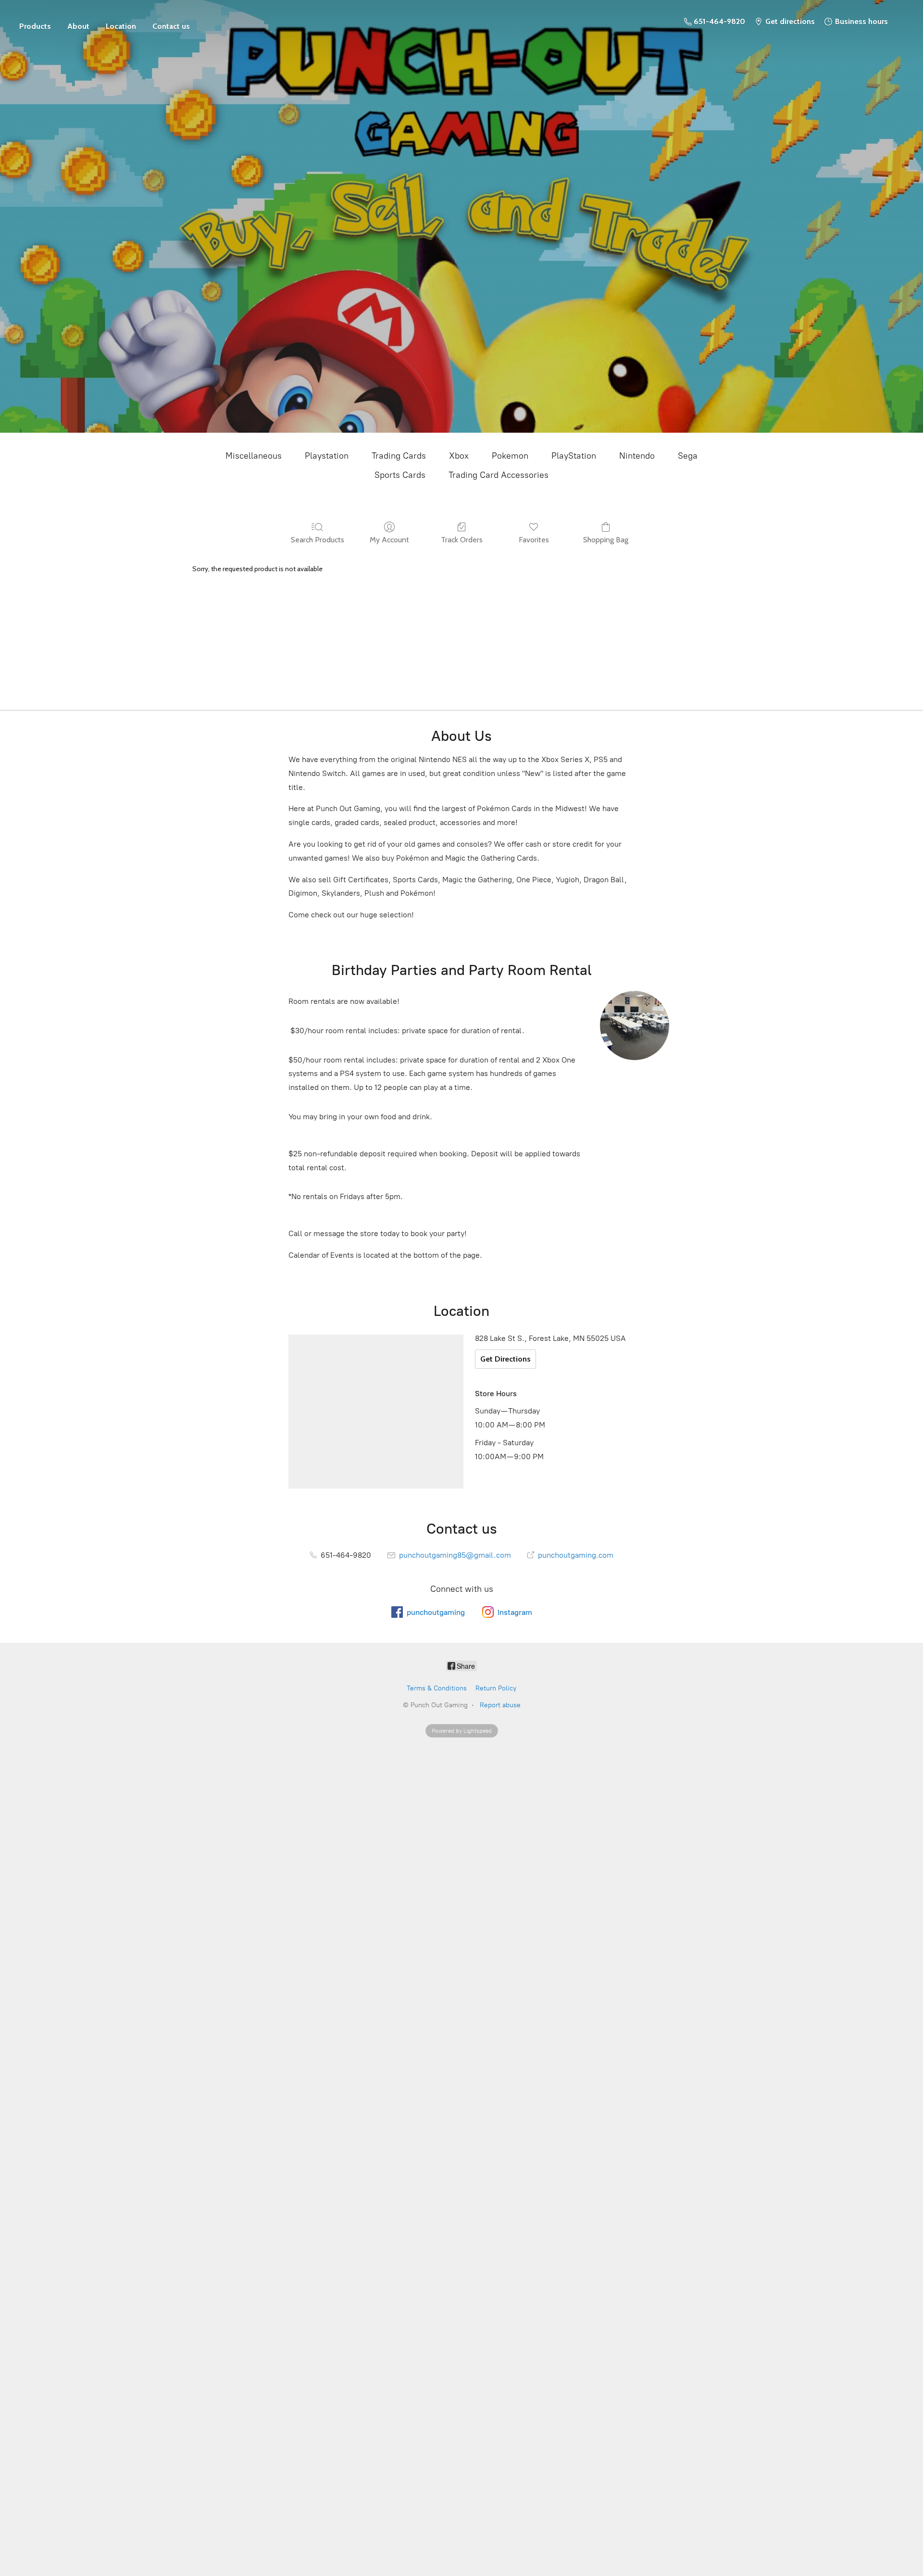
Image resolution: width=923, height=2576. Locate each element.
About (78, 26)
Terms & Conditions (437, 1688)
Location (121, 26)
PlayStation (574, 456)
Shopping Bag (606, 540)
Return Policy (496, 1688)
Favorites (534, 540)
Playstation (327, 456)
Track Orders (462, 540)
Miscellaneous (254, 456)
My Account (389, 540)
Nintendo (637, 456)
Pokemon (510, 456)
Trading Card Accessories (499, 475)
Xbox (459, 456)
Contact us (171, 26)
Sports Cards (400, 475)
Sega (688, 456)
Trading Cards (399, 456)
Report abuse (500, 1705)
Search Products (318, 540)
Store (35, 22)
